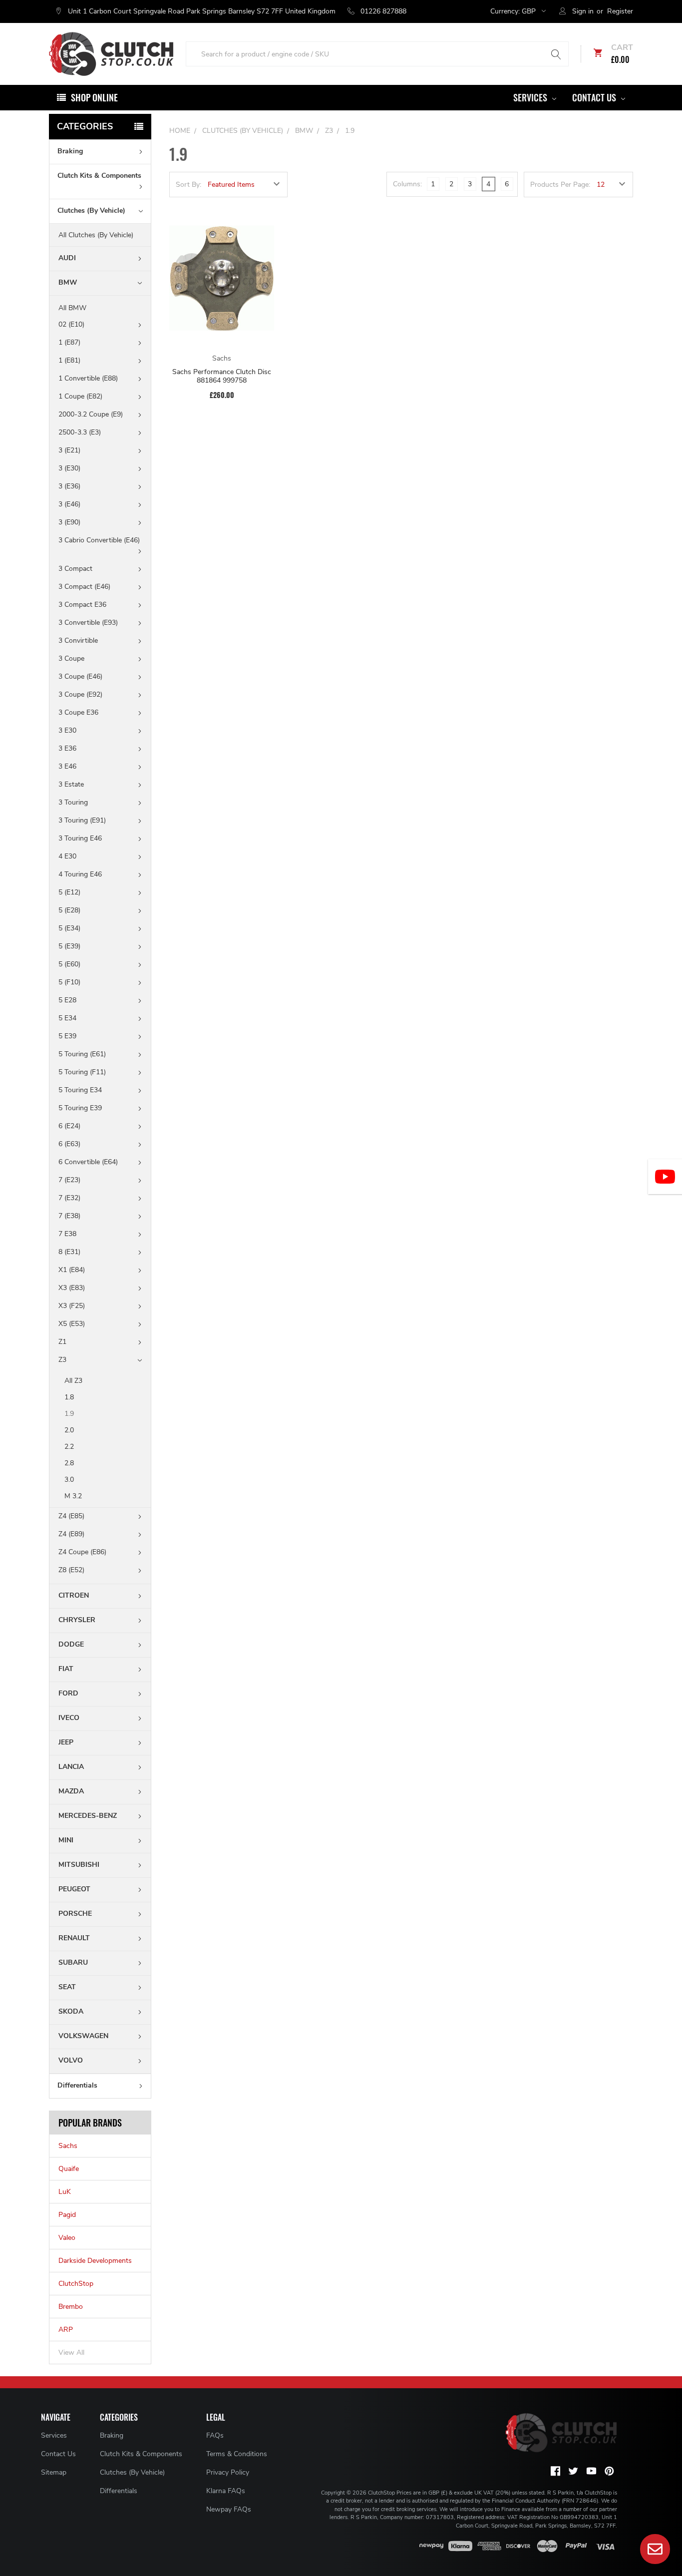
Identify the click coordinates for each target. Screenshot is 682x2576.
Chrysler (77, 1620)
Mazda (71, 1791)
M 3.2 (73, 1496)
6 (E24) (69, 1126)
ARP (66, 2330)
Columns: (407, 184)
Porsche (75, 1914)
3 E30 (67, 730)
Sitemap (54, 2472)
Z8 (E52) (71, 1570)
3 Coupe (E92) (80, 694)
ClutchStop (76, 2284)
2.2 (69, 1447)
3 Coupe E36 (78, 712)
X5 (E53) (72, 1324)
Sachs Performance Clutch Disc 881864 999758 (222, 376)
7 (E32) (69, 1198)
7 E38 (67, 1234)
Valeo (67, 2238)
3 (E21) (69, 450)
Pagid (67, 2215)
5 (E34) (69, 928)
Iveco (69, 1718)
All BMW (72, 308)
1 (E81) (69, 360)
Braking (70, 151)
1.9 (69, 1414)
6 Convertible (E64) (88, 1162)
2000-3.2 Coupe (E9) (91, 414)
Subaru (73, 1962)
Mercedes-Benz (88, 1816)
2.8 (69, 1463)
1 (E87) (69, 342)
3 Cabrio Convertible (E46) (99, 540)
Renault (74, 1938)
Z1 (62, 1342)
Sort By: (188, 185)
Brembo (71, 2307)
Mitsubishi (79, 1865)
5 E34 (67, 1018)
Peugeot (74, 1889)
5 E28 (67, 1000)
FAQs (215, 2435)
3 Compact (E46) (84, 587)
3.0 (69, 1480)
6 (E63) (69, 1144)
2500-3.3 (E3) (80, 432)
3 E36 (67, 748)
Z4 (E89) (71, 1534)
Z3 (62, 1360)
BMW (68, 282)
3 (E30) (69, 468)
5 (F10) (69, 982)
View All (71, 2353)
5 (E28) (69, 910)
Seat (67, 1987)
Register (620, 11)
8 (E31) (69, 1252)
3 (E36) (69, 486)
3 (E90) (69, 522)
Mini (66, 1840)
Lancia (71, 1767)
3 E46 (67, 766)
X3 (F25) (72, 1306)
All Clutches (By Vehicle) (96, 235)
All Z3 (73, 1381)
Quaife (69, 2169)
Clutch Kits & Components (99, 176)
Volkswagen (83, 2036)
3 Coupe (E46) (80, 676)
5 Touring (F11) (82, 1072)
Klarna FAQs (226, 2491)
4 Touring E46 (80, 874)
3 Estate (71, 784)
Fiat (66, 1669)
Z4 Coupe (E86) (82, 1552)
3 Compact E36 (82, 605)
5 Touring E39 (80, 1108)
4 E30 (67, 856)
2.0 (69, 1430)
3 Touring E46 (80, 838)
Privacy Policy (228, 2472)
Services (531, 97)
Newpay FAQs (229, 2509)
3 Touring (73, 802)
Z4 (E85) (71, 1516)
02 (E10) (71, 324)
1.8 (69, 1397)
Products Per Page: (560, 185)
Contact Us (595, 97)
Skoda (71, 2011)
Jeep (66, 1742)
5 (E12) (69, 892)
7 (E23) (69, 1180)
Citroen (74, 1595)
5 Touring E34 (80, 1090)
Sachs (68, 2146)
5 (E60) (69, 964)
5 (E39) (69, 946)
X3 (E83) (72, 1288)
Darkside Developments (95, 2261)
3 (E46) (69, 504)
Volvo (71, 2060)
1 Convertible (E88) (88, 378)
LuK (65, 2192)
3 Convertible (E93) (88, 623)
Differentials (77, 2085)
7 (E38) (69, 1216)
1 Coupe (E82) (80, 396)
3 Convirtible (78, 641)
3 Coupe (71, 658)
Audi (67, 258)
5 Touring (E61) (82, 1054)
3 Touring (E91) (82, 820)
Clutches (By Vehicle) (91, 211)
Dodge (71, 1644)
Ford (68, 1693)
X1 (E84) (72, 1270)
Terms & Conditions (237, 2454)
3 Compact (75, 569)
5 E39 (67, 1036)
